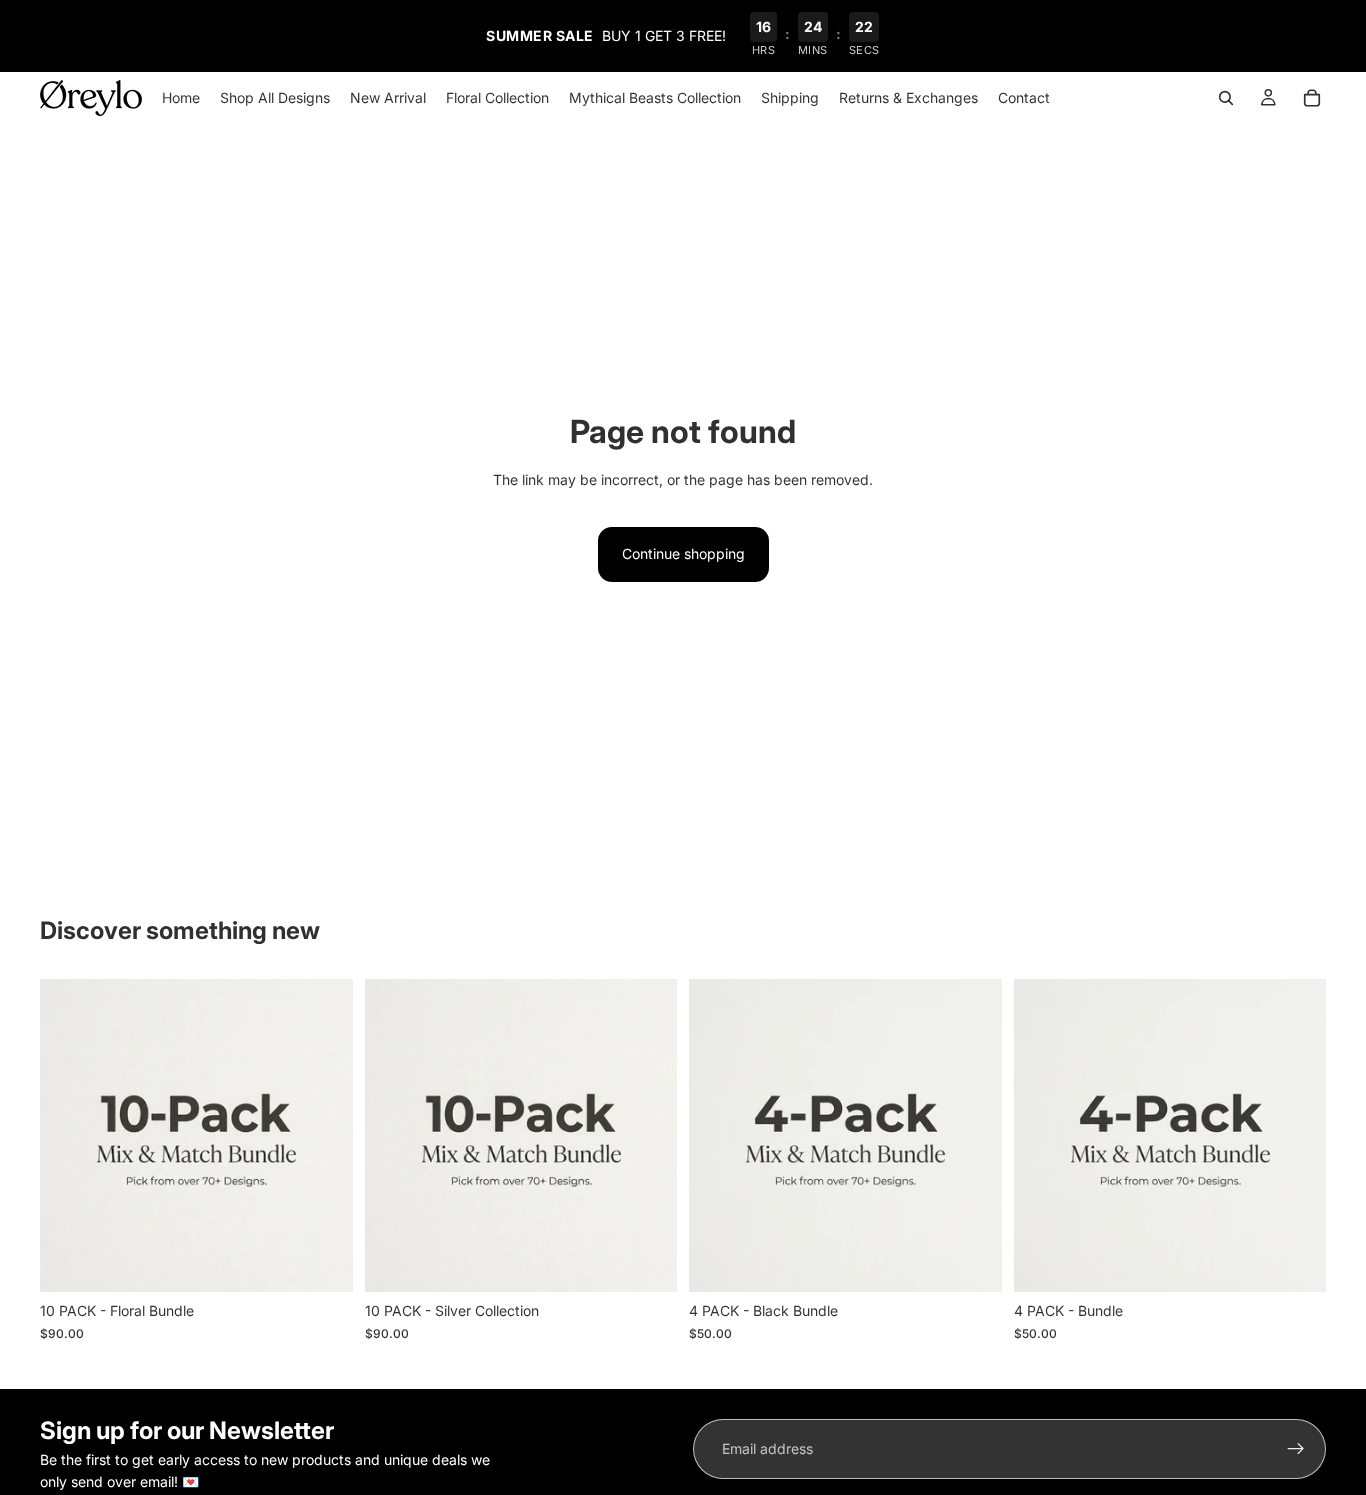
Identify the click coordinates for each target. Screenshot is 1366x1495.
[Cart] (1312, 98)
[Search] (1226, 98)
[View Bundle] (322, 1262)
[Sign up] (1296, 1449)
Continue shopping (683, 553)
